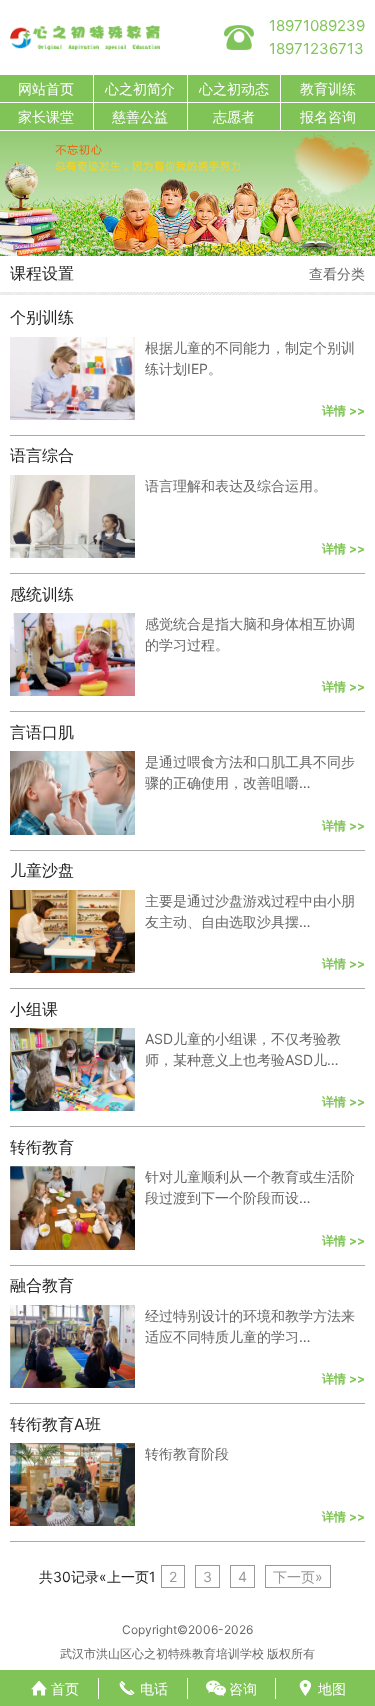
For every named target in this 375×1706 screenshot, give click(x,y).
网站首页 (46, 88)
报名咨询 (328, 116)
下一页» (298, 1576)
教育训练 (328, 88)
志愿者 (234, 116)
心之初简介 (140, 88)
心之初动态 (234, 88)
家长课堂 (46, 116)
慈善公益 (140, 116)
